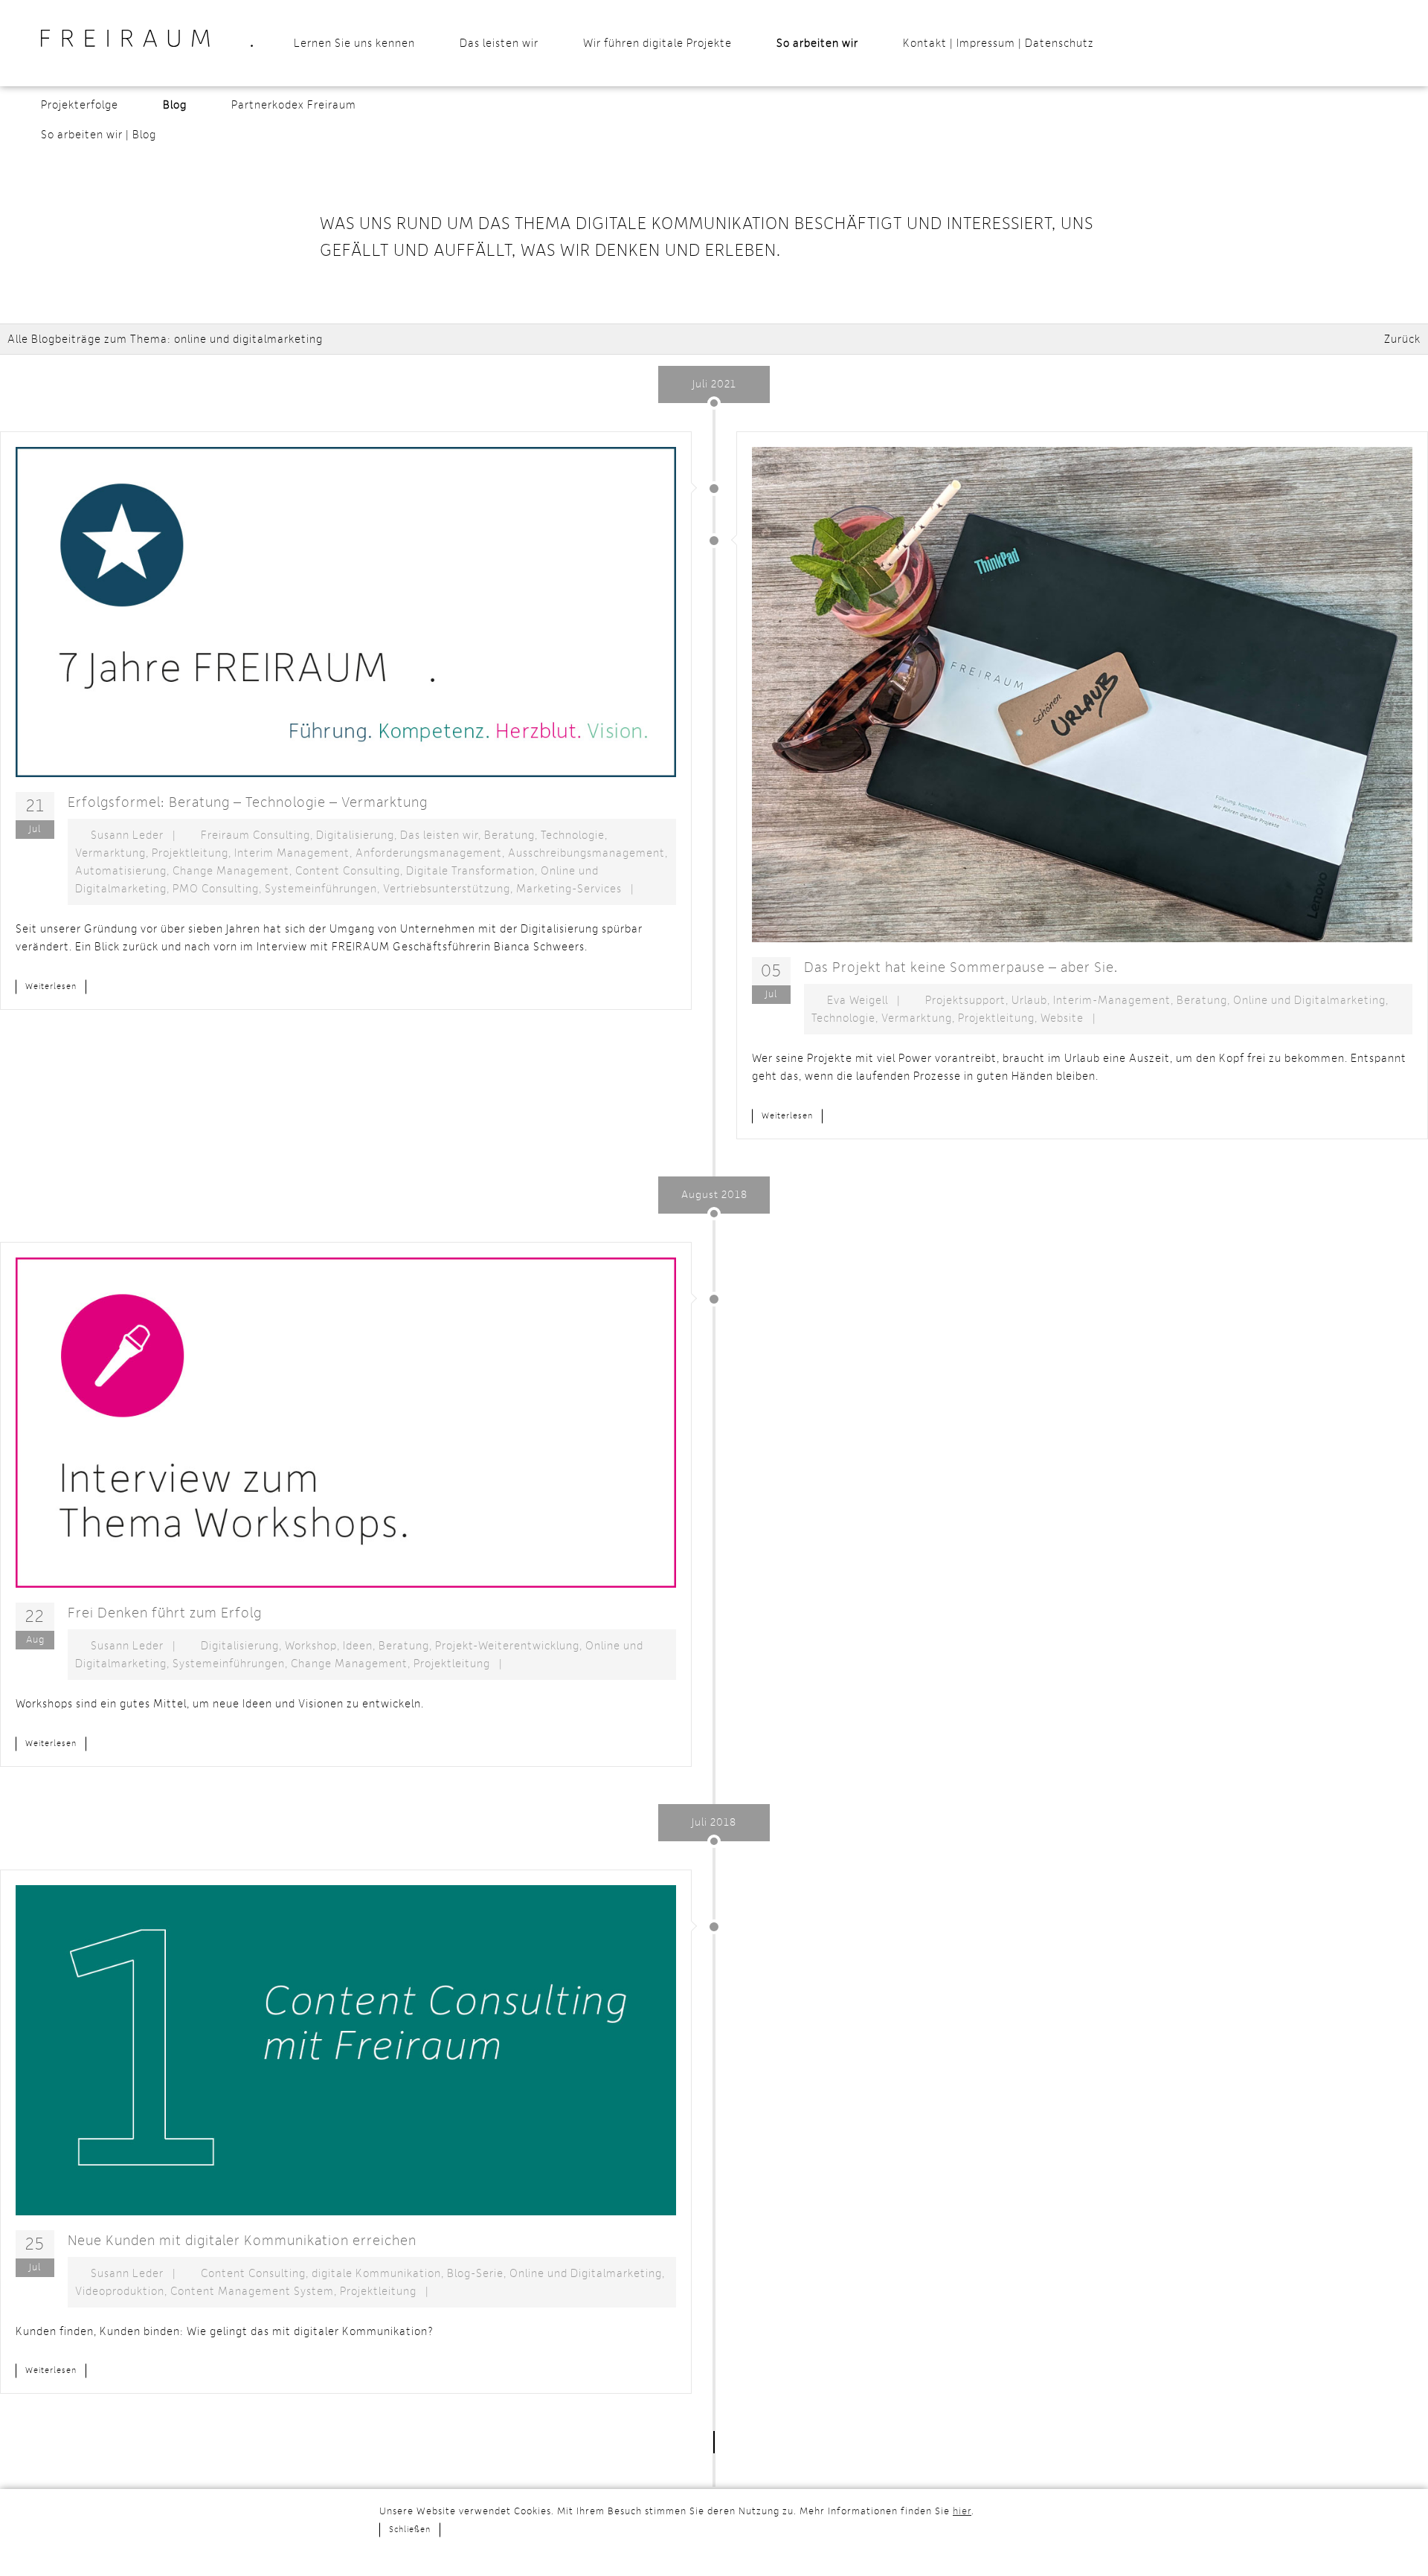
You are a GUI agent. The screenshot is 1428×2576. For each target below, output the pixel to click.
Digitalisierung (355, 835)
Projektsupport (965, 1000)
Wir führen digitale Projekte (657, 43)
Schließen (410, 2530)
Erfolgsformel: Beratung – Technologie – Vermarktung (248, 802)
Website (1062, 1018)
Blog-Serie (475, 2273)
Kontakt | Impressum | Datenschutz (998, 43)
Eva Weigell (858, 1000)
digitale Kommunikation (376, 2273)
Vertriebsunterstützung (447, 889)
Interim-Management (1112, 1000)
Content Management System (252, 2291)
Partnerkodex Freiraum (294, 105)
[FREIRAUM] (147, 38)
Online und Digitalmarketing (1309, 1000)
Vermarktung (110, 853)
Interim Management (292, 853)
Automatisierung (121, 871)
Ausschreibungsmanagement (586, 853)
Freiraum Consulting (255, 835)
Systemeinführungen (321, 889)
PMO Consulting (216, 889)
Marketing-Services (569, 889)
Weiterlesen (51, 987)
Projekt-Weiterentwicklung (507, 1646)
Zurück (1402, 339)
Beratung (509, 835)
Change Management (231, 871)
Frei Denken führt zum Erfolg (165, 1613)
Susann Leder (127, 835)
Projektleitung (190, 853)
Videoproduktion (120, 2291)
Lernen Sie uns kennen (354, 43)
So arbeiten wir (817, 43)
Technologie (573, 835)
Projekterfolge (80, 105)
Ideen (358, 1646)
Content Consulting (348, 871)
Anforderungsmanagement (429, 853)
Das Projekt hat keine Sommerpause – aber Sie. (961, 967)
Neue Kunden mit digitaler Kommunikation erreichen (242, 2241)
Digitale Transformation (470, 871)
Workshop (311, 1646)
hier (962, 2511)
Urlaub (1029, 1000)
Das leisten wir (499, 43)
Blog (175, 105)
